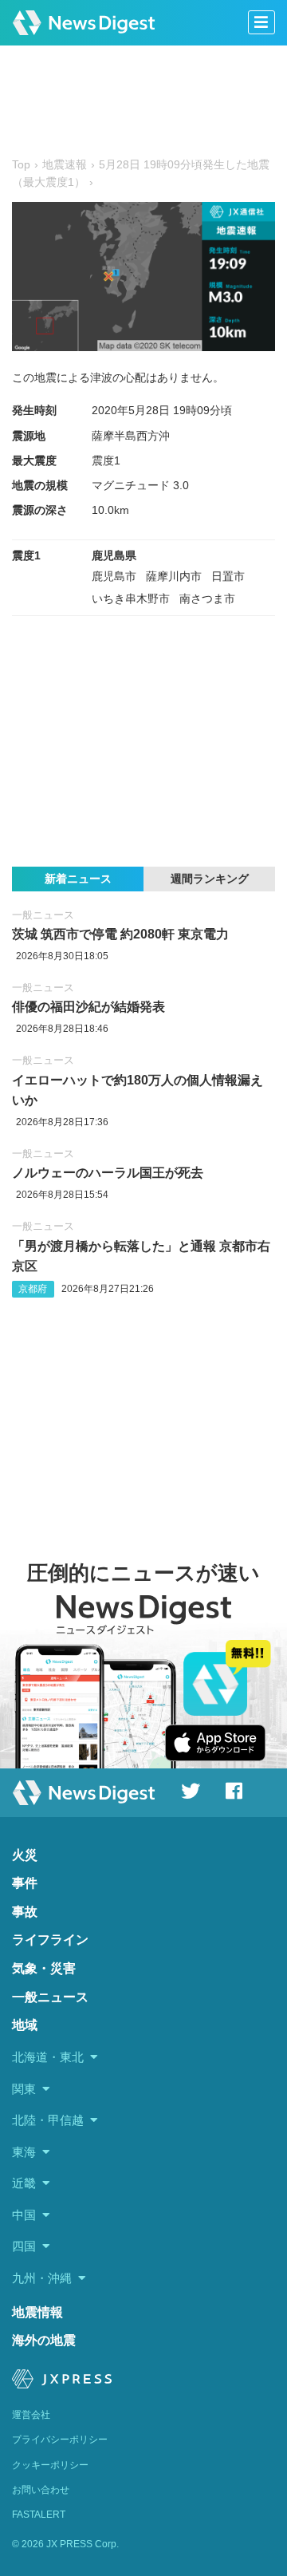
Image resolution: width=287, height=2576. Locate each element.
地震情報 (37, 2312)
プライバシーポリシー (60, 2440)
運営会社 (31, 2415)
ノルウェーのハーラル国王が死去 (108, 1173)
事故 (25, 1912)
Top (21, 165)
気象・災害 (44, 1968)
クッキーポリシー (50, 2465)
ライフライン (50, 1940)
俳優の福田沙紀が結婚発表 (88, 1007)
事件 (25, 1883)
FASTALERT (39, 2515)
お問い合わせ (41, 2490)
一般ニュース (43, 915)
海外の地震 (44, 2340)
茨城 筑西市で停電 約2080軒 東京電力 (120, 934)
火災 (25, 1855)
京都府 (33, 1289)
